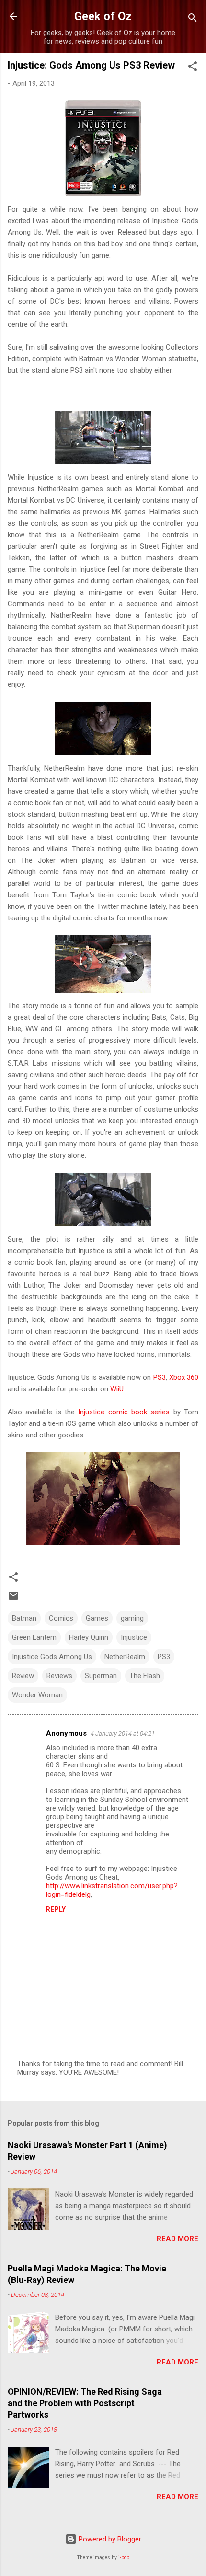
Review (23, 1676)
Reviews (59, 1676)
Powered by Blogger (109, 2539)
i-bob (124, 2558)
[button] (193, 68)
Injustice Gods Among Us (52, 1657)
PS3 (160, 1377)
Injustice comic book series (124, 1412)
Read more (177, 2239)
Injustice (134, 1637)
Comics (61, 1618)
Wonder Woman (37, 1695)
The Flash (145, 1676)
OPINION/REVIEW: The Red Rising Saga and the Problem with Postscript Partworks (85, 2403)
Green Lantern (34, 1637)
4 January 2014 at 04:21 (123, 1734)
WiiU (117, 1389)
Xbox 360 (184, 1377)
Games (97, 1618)
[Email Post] (13, 1599)
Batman (24, 1618)
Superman (101, 1676)
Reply (56, 1909)
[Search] (193, 19)
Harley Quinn (89, 1637)
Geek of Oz (103, 16)
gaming (132, 1618)
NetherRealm (125, 1657)
